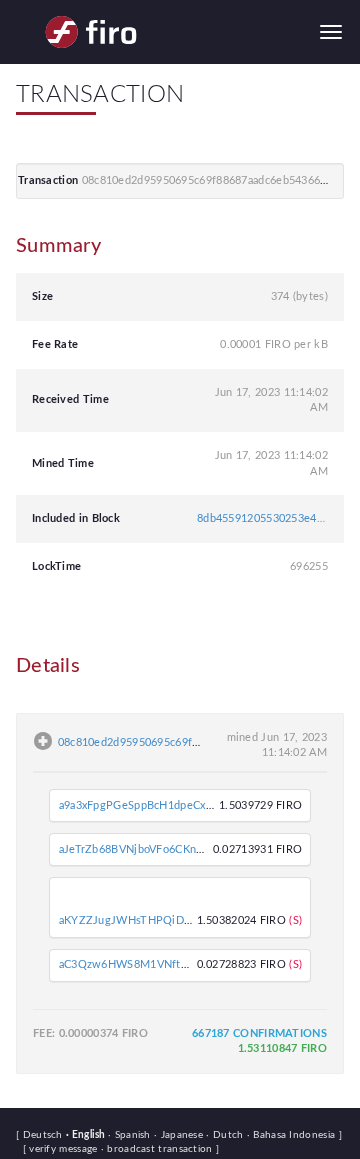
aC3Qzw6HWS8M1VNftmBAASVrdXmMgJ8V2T (180, 964)
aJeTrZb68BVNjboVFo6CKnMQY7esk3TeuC (169, 849)
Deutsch (44, 1135)
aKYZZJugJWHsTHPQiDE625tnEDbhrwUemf (174, 920)
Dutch (226, 1135)
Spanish (131, 1135)
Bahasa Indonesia (293, 1135)
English (87, 1135)
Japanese (180, 1135)
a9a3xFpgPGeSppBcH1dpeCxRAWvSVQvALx (172, 805)
